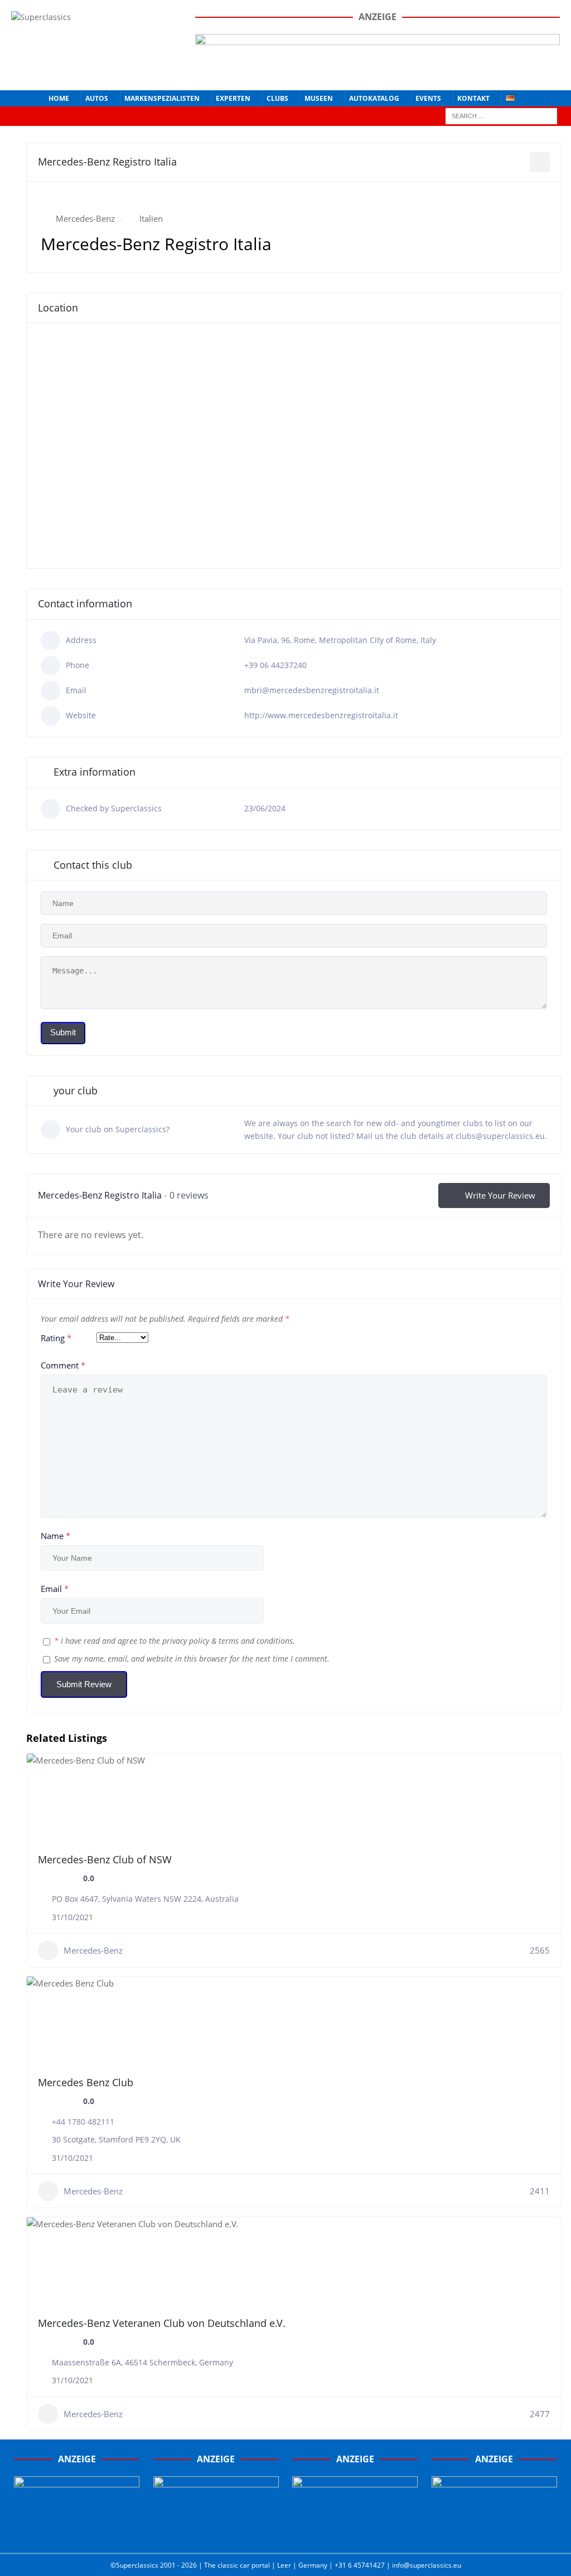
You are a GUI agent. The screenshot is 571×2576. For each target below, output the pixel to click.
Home (59, 98)
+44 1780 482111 (83, 2122)
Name (55, 1536)
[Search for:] (501, 115)
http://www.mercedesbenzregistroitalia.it (321, 715)
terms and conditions (256, 1641)
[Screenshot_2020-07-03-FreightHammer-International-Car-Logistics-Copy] (355, 2533)
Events (428, 98)
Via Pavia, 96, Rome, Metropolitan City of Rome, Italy (340, 640)
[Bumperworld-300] (77, 2533)
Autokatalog (374, 98)
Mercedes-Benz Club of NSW (105, 1859)
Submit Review (84, 1684)
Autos (97, 98)
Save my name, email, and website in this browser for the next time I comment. (192, 1659)
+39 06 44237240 (275, 665)
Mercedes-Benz (85, 218)
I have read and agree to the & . (175, 1641)
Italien (151, 218)
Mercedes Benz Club (86, 2082)
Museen (319, 98)
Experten (233, 98)
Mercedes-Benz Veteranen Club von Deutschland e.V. (162, 2323)
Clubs (277, 98)
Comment (63, 1365)
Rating (56, 1338)
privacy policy (186, 1641)
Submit (63, 1032)
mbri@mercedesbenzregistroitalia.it (312, 690)
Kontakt (473, 98)
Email (55, 1589)
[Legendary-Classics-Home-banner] (494, 2533)
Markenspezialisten (162, 98)
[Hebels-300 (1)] (216, 2533)
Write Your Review (500, 1195)
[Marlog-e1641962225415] (378, 72)
